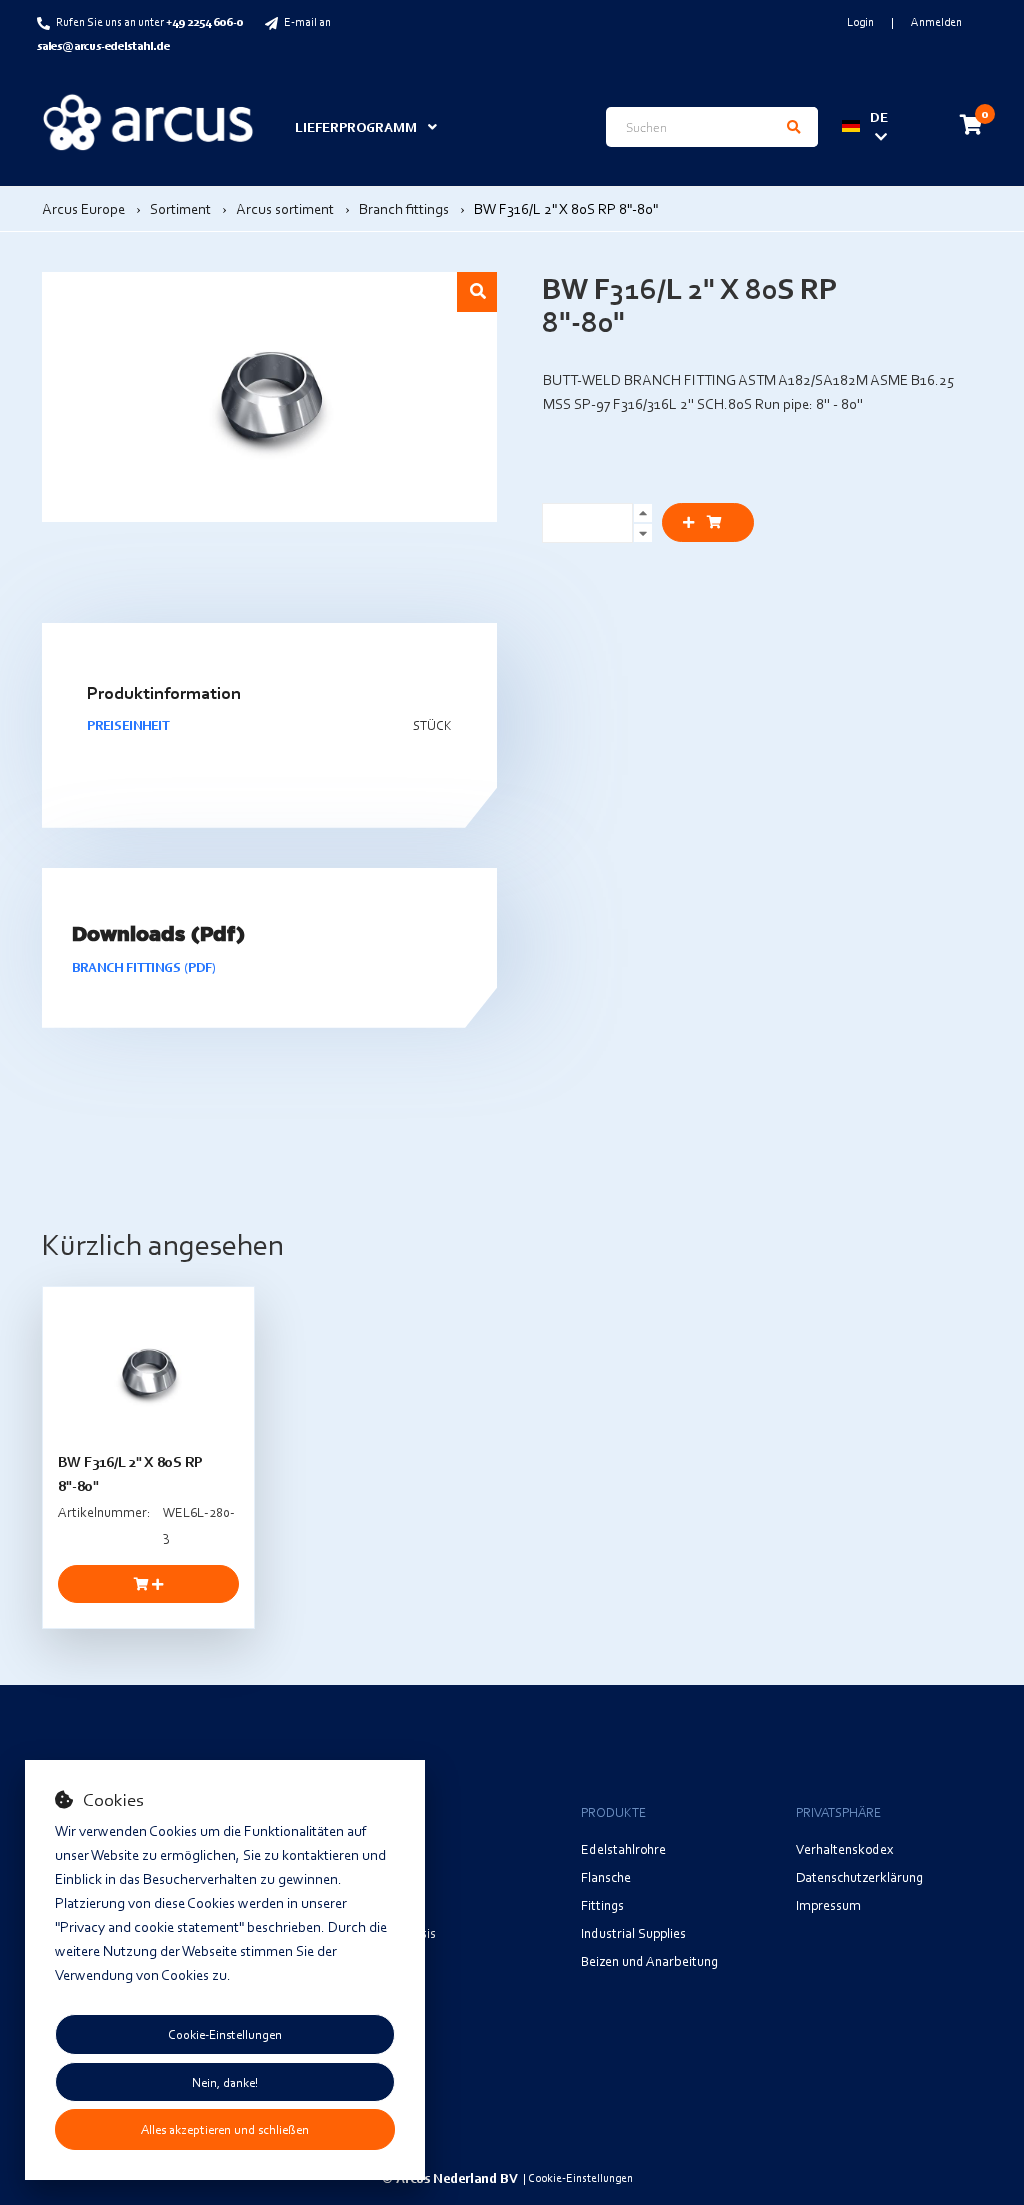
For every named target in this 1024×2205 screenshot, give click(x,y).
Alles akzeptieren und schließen (225, 2129)
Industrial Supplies (633, 1932)
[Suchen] (794, 127)
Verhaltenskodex (844, 1848)
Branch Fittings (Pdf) (144, 967)
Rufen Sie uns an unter (149, 21)
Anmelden (936, 21)
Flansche (606, 1876)
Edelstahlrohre (623, 1848)
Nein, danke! (225, 2082)
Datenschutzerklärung (859, 1876)
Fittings (602, 1904)
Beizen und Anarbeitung (649, 1960)
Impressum (828, 1904)
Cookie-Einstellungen (225, 2034)
